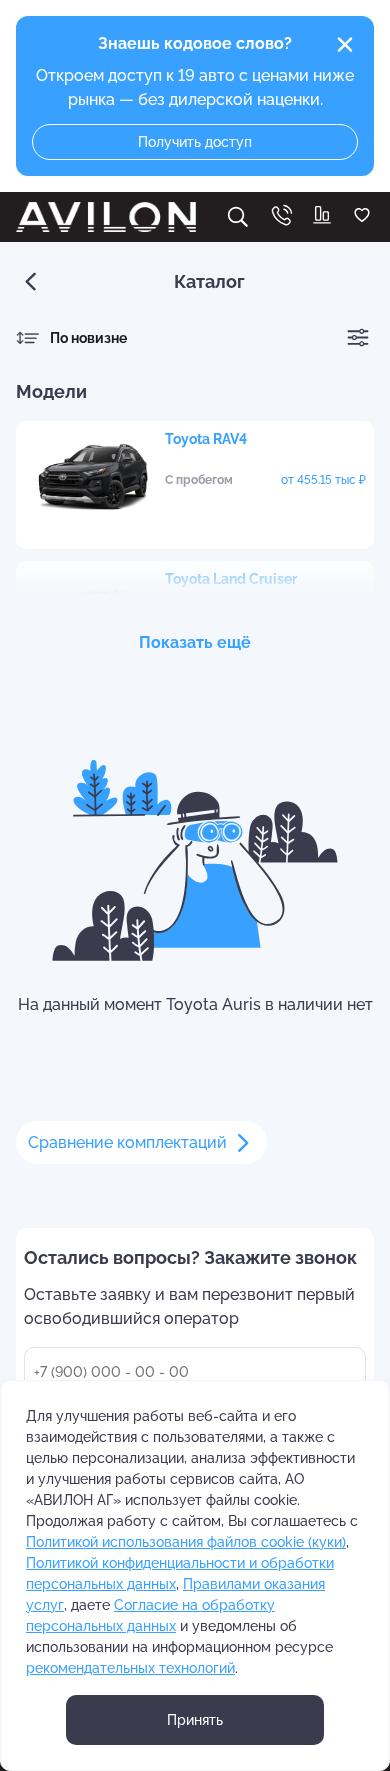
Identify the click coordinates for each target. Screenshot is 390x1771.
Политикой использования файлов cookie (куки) (186, 1542)
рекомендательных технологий (130, 1668)
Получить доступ (195, 142)
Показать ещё (195, 642)
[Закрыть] (345, 45)
